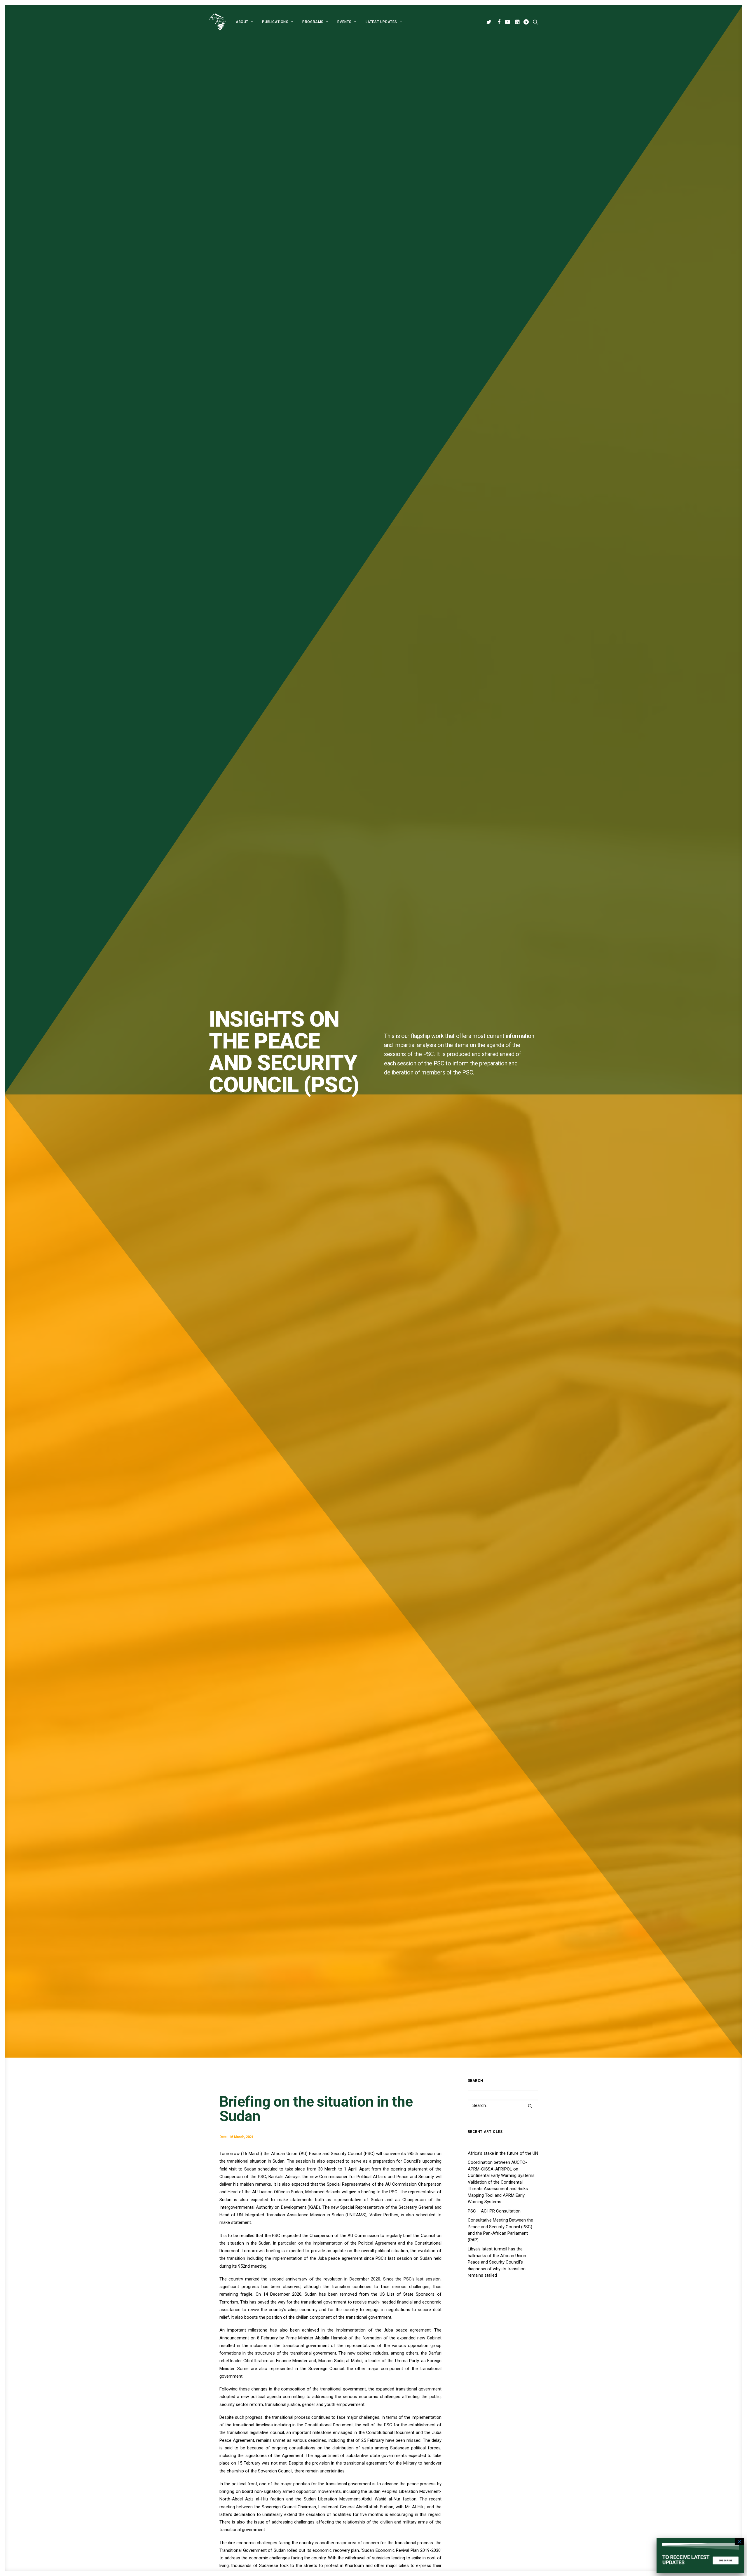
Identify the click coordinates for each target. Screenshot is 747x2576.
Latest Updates (381, 22)
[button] (490, 22)
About (242, 22)
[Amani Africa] (218, 22)
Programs (313, 22)
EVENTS (344, 22)
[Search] (503, 2105)
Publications (275, 22)
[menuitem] (244, 22)
